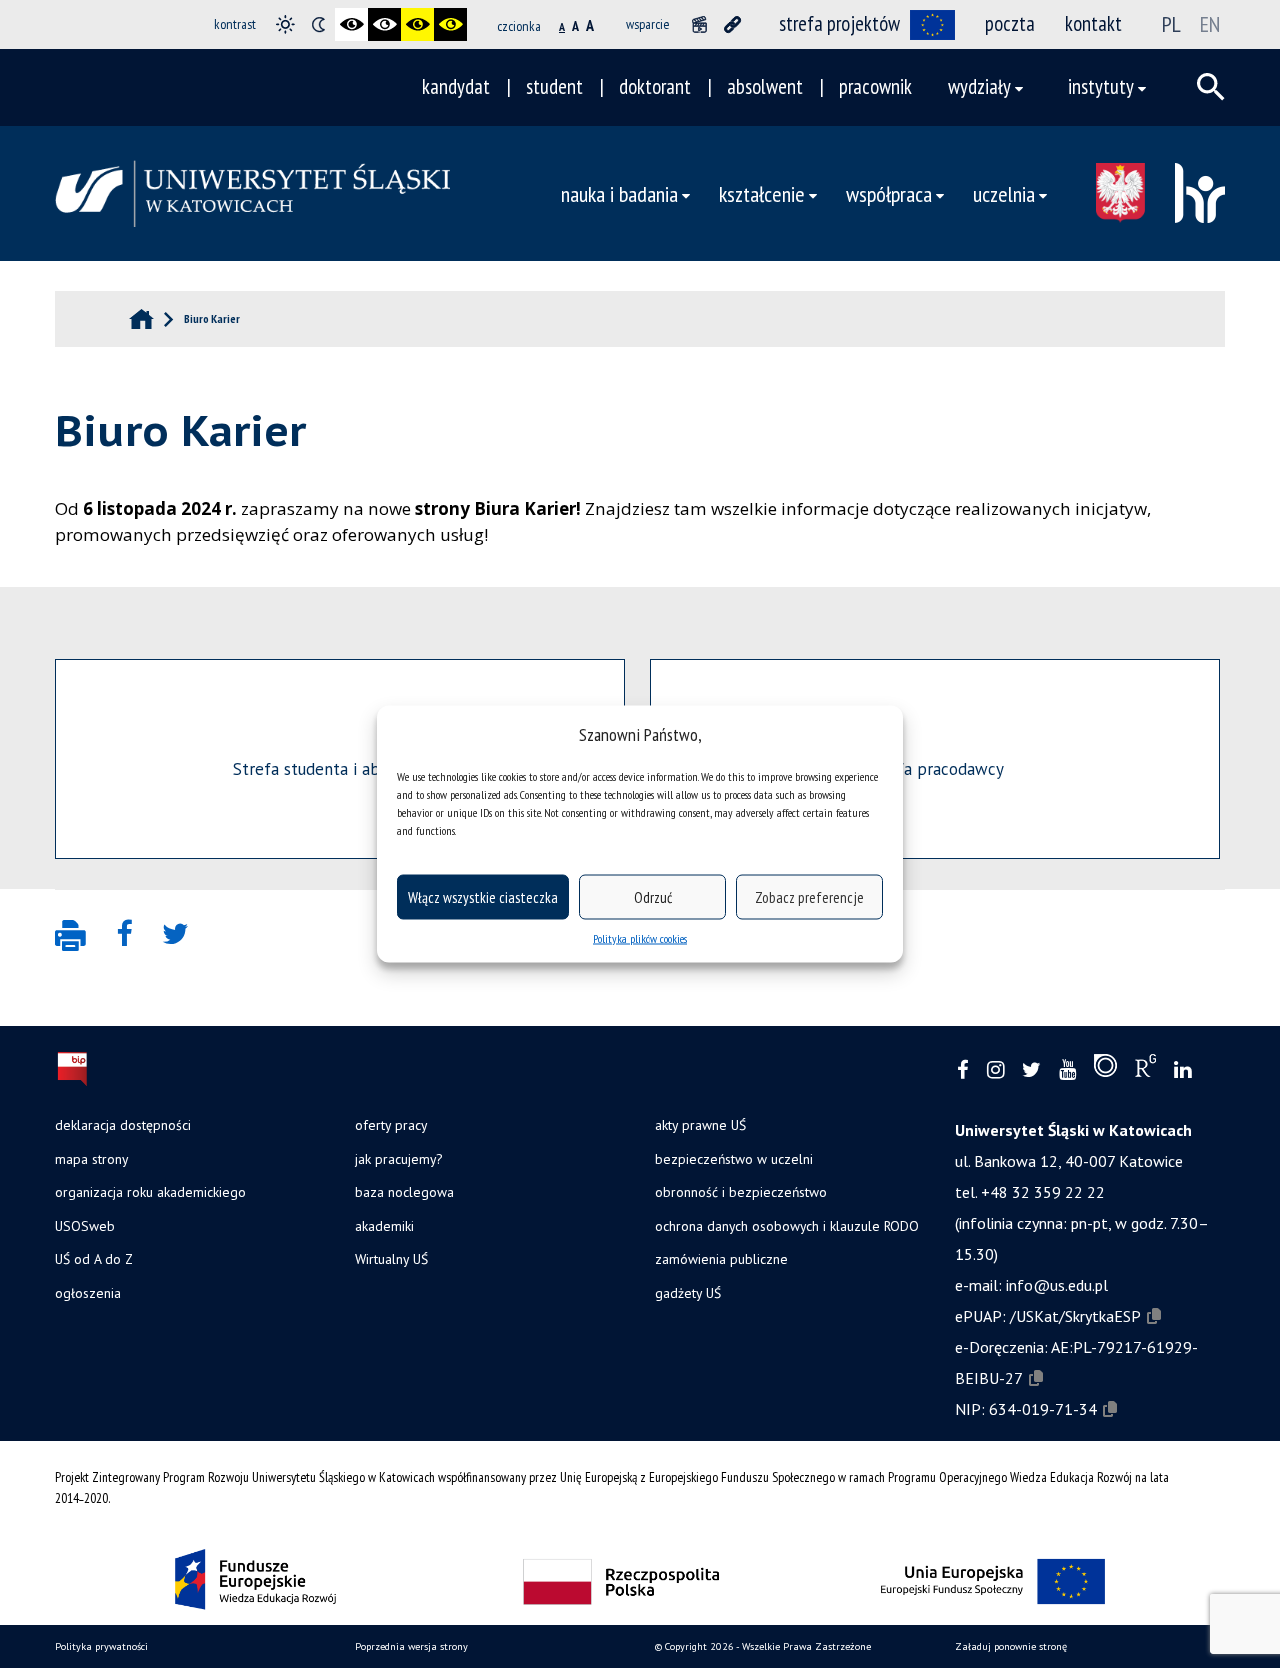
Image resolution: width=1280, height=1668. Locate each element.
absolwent (765, 86)
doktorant (655, 86)
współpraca (889, 193)
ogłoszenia (88, 1293)
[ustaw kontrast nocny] (318, 24)
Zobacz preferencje (809, 896)
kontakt (1093, 23)
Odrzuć (653, 896)
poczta (1010, 23)
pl (1171, 24)
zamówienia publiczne (721, 1259)
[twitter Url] (1031, 1070)
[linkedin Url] (1182, 1070)
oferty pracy (391, 1125)
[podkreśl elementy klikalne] (732, 24)
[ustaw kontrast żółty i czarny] (450, 24)
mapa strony (91, 1159)
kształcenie (762, 193)
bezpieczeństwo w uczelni (734, 1159)
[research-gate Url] (1145, 1070)
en (1210, 24)
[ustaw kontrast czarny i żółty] (417, 24)
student (554, 86)
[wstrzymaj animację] (699, 24)
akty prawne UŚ (700, 1125)
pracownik (875, 86)
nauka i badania (619, 193)
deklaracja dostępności (123, 1125)
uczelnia (1004, 193)
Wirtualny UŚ (391, 1259)
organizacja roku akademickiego (150, 1192)
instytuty (1101, 86)
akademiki (384, 1226)
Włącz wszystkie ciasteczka (483, 896)
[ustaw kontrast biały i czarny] (384, 24)
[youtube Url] (1067, 1070)
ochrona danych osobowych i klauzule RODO (787, 1226)
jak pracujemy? (398, 1159)
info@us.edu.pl (1057, 1285)
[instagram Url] (995, 1070)
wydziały (979, 86)
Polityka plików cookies (640, 938)
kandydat (456, 86)
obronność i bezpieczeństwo (741, 1192)
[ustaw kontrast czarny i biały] (351, 24)
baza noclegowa (404, 1192)
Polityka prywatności (101, 1646)
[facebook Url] (963, 1070)
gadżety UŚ (688, 1293)
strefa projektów (839, 23)
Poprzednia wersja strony (411, 1646)
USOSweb (85, 1226)
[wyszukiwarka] (1211, 87)
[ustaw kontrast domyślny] (285, 24)
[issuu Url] (1105, 1070)
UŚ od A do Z (94, 1259)
